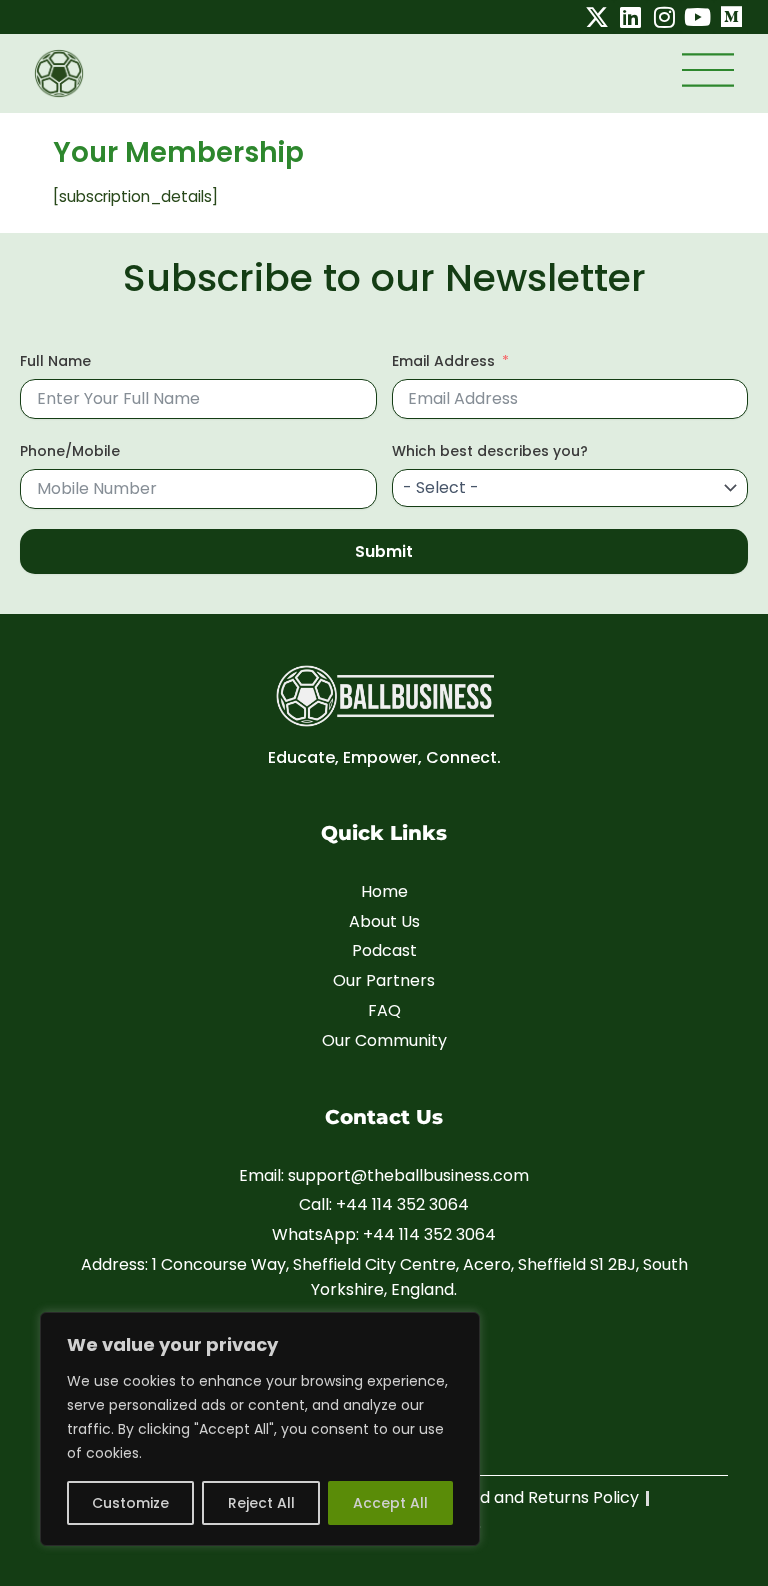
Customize (130, 1503)
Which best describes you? (490, 451)
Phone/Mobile (70, 451)
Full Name (55, 361)
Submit (384, 551)
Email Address (443, 361)
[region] (260, 1429)
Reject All (261, 1503)
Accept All (390, 1503)
